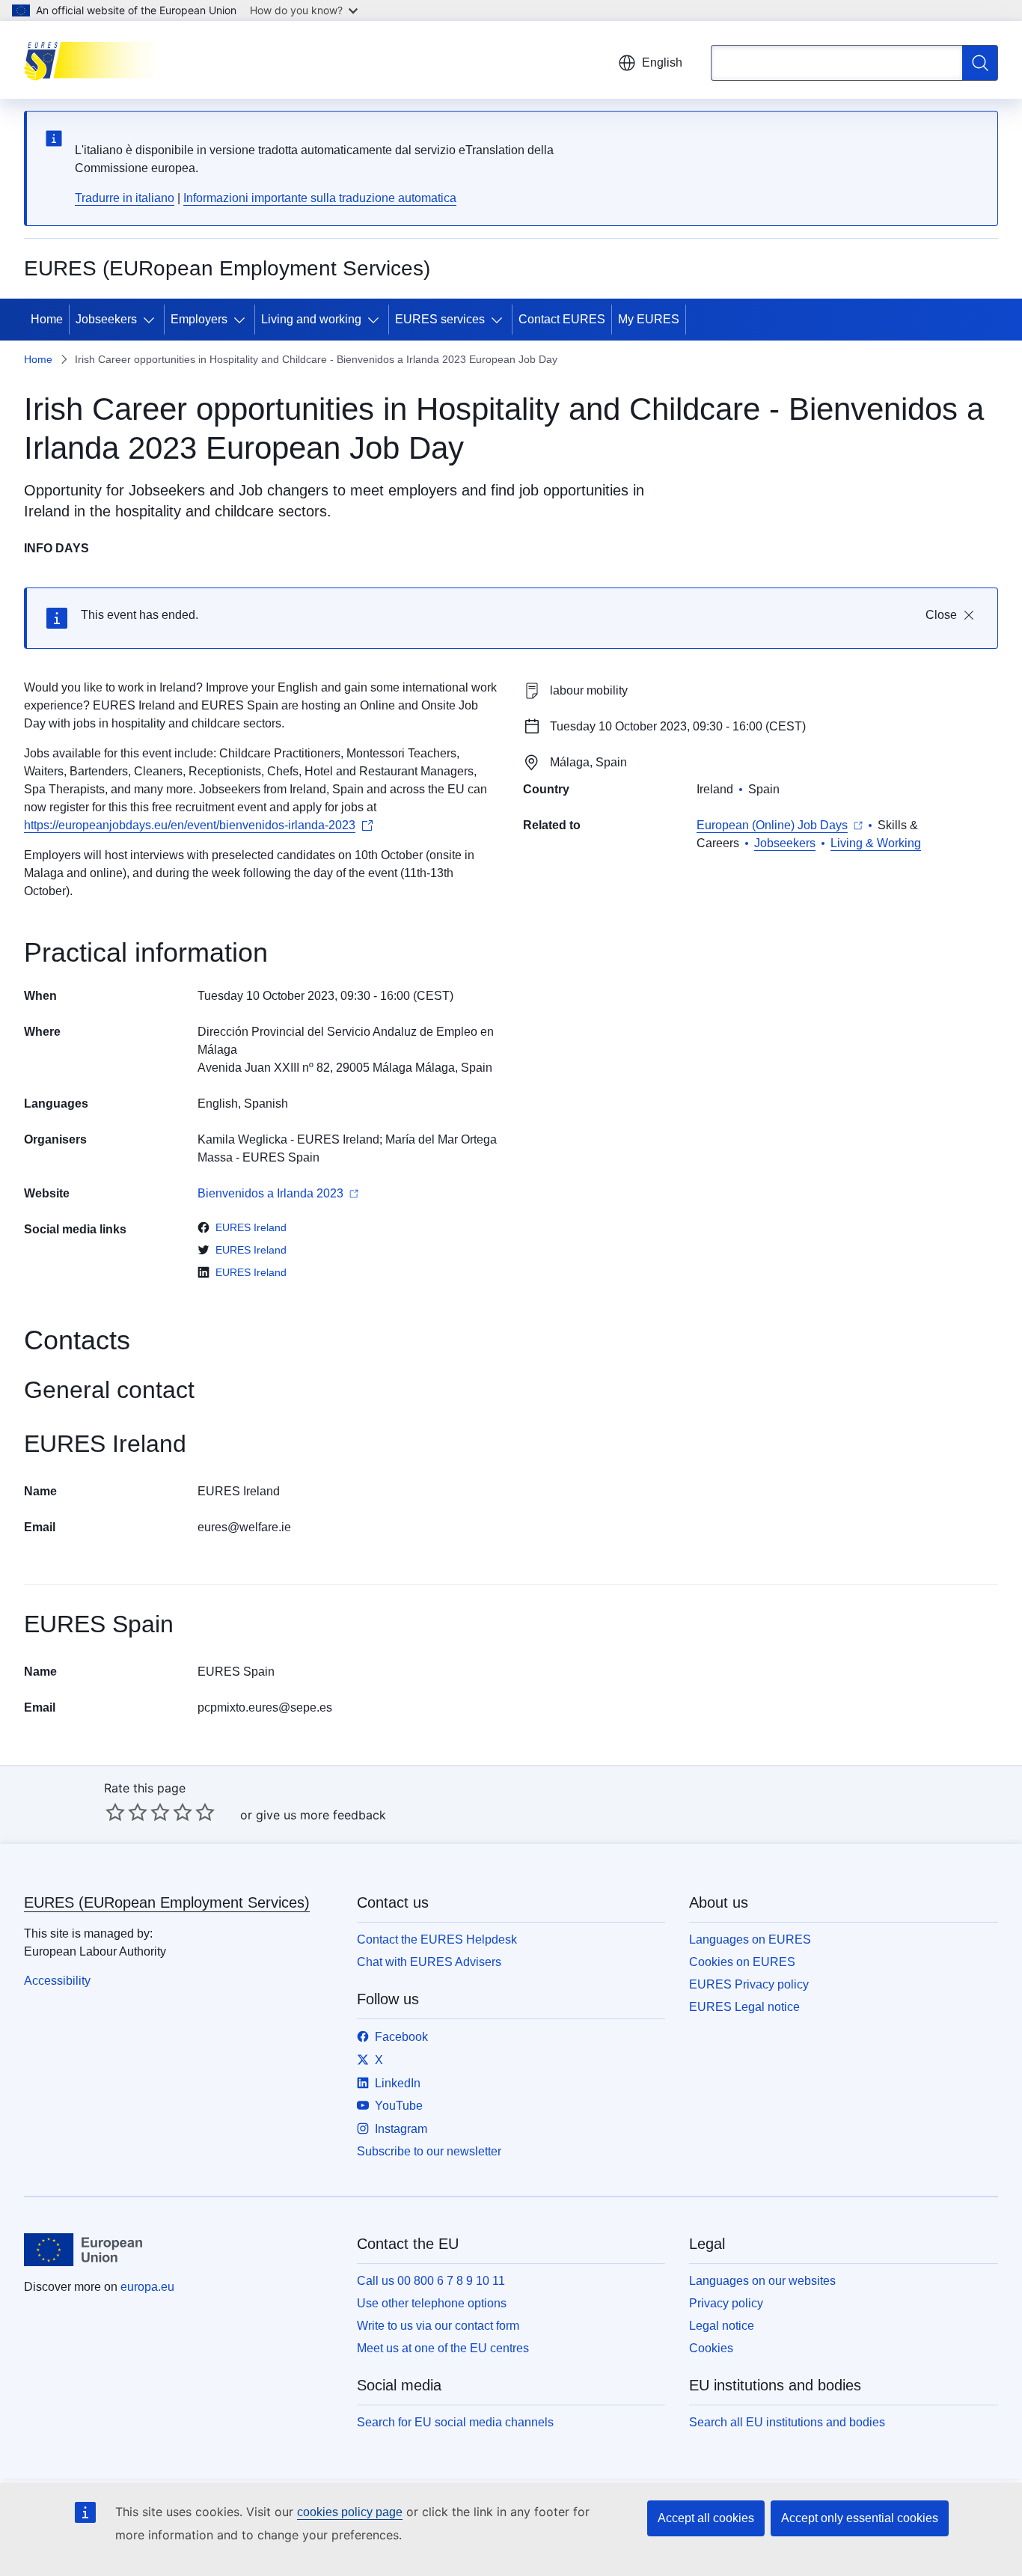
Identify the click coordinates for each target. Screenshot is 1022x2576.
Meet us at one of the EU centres (443, 2348)
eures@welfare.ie (244, 1527)
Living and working (311, 319)
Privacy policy (726, 2303)
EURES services (440, 319)
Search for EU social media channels (455, 2422)
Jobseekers (106, 319)
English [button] (662, 62)
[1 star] (115, 1812)
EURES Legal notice (744, 2007)
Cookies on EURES (742, 1962)
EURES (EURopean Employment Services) (167, 1902)
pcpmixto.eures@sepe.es (265, 1707)
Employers (199, 319)
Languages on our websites (762, 2281)
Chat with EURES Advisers (429, 1962)
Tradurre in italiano (125, 198)
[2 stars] (126, 1812)
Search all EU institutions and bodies (787, 2422)
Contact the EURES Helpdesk (437, 1939)
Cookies (711, 2348)
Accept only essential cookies (860, 2518)
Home (47, 319)
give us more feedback (321, 1815)
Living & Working (876, 843)
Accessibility (57, 1981)
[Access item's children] (152, 320)
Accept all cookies (706, 2518)
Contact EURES (562, 319)
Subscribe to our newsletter (429, 2151)
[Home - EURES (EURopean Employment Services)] (99, 60)
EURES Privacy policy (749, 1984)
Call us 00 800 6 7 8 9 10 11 (431, 2281)
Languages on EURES (750, 1939)
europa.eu (147, 2287)
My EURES (649, 319)
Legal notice (722, 2326)
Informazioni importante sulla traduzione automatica (320, 198)
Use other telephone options (432, 2303)
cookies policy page (350, 2512)
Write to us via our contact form (438, 2326)
